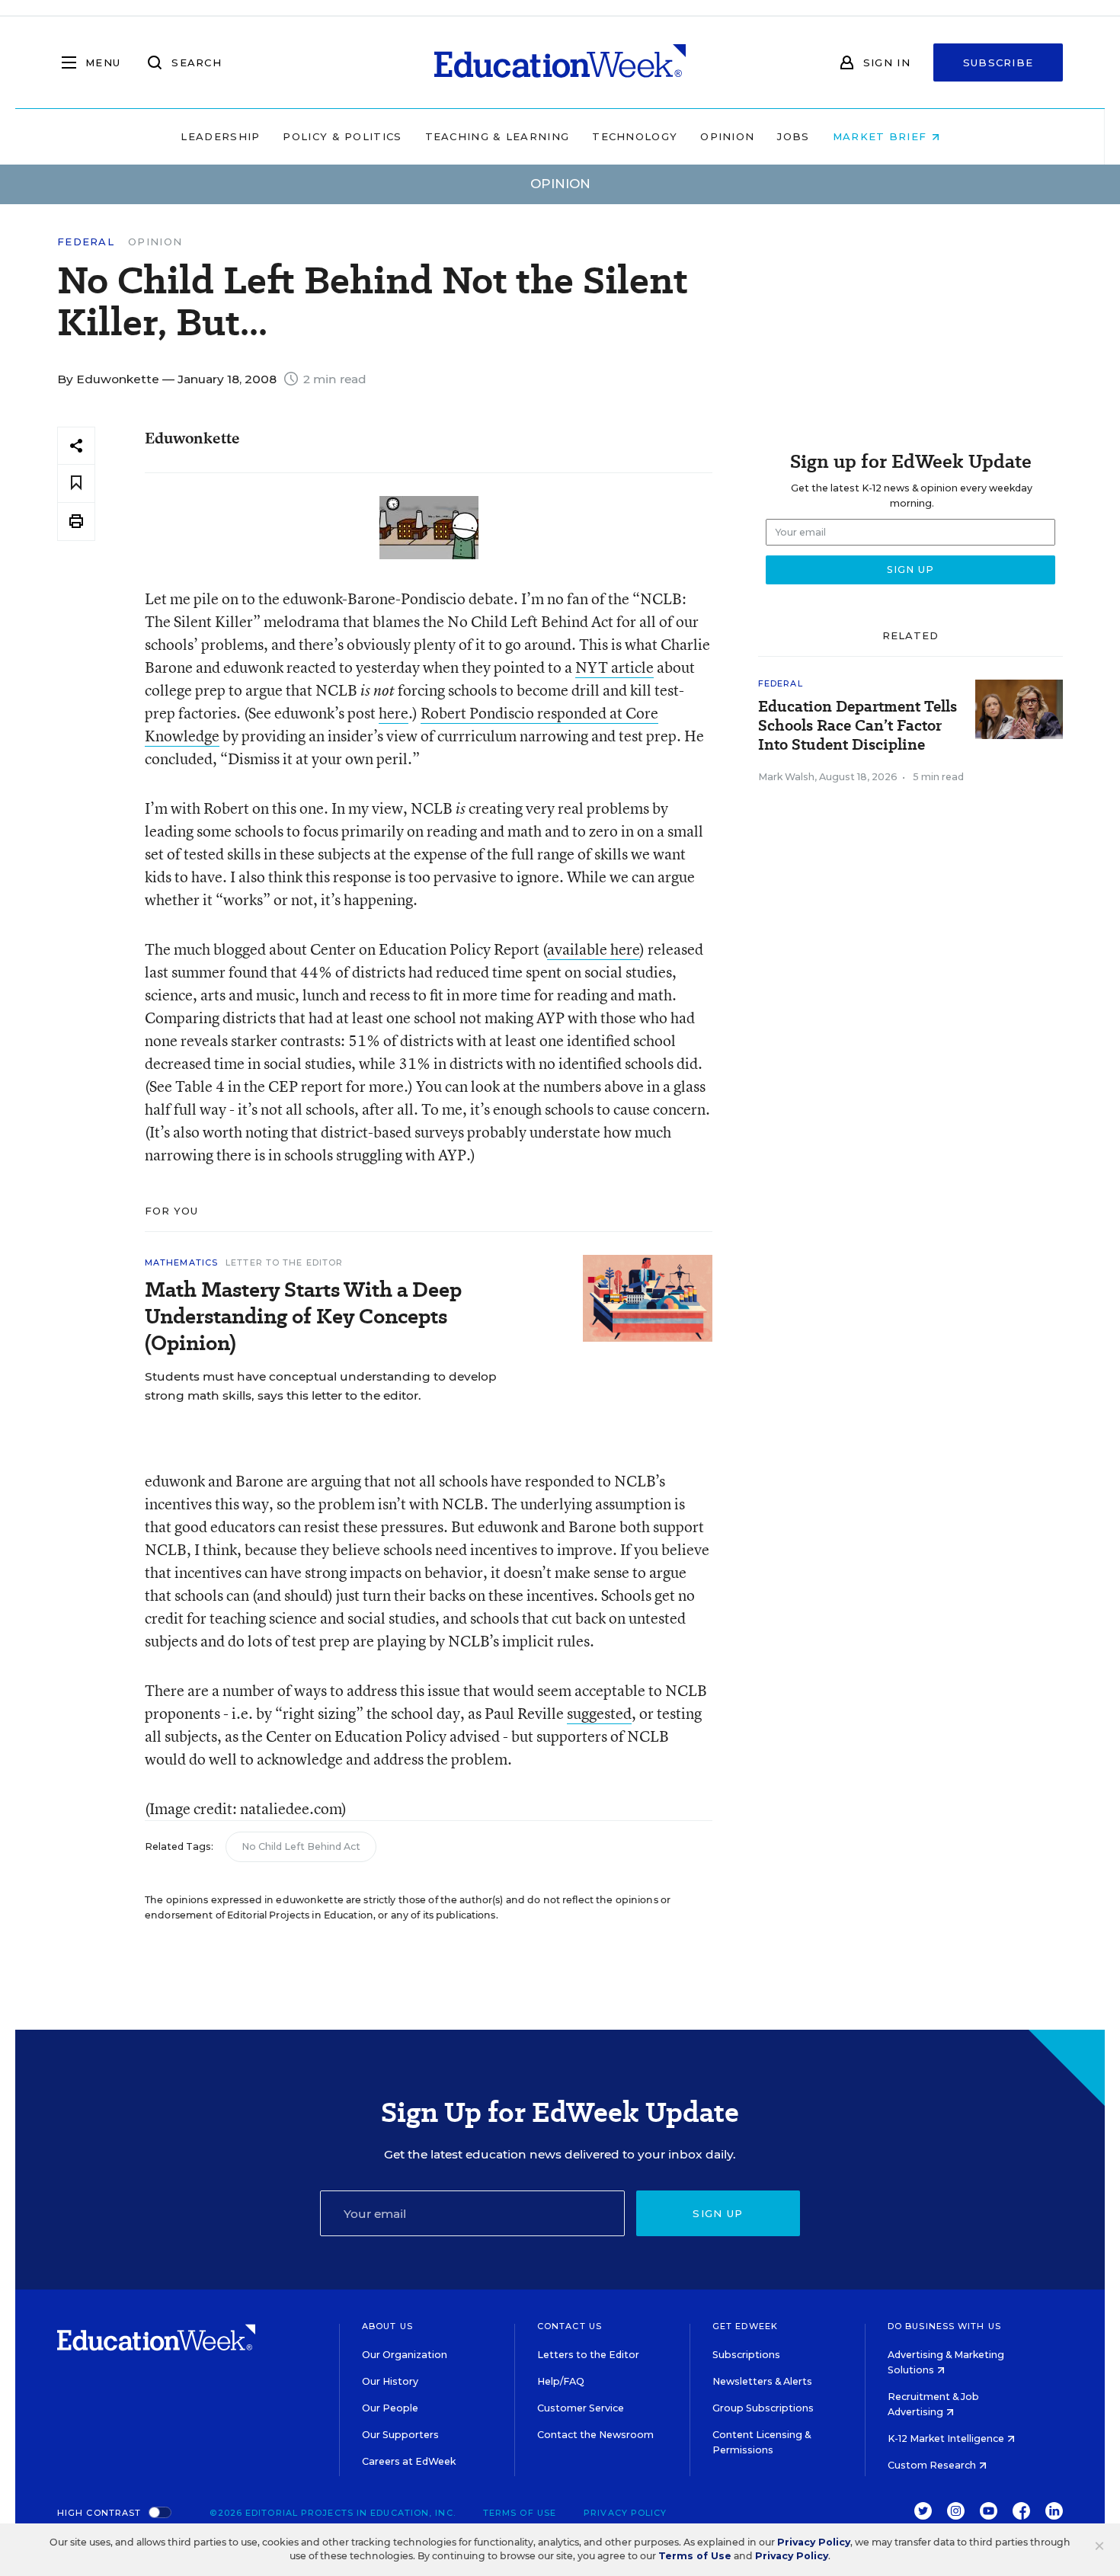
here (394, 713)
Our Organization (405, 2355)
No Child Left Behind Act (301, 1846)
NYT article (614, 667)
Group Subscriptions (763, 2408)
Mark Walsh (786, 777)
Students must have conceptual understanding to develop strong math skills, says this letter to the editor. (321, 1386)
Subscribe (998, 62)
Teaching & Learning (498, 136)
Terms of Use (520, 2513)
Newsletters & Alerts (762, 2381)
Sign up (718, 2213)
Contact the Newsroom (595, 2435)
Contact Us (570, 2326)
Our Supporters (400, 2435)
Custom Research (933, 2465)
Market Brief (882, 136)
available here (594, 949)
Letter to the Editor (284, 1262)
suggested (599, 1713)
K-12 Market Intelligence (947, 2438)
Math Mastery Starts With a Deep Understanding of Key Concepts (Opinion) (303, 1316)
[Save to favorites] (76, 483)
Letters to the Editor (588, 2355)
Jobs (793, 136)
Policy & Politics (342, 136)
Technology (635, 136)
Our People (390, 2408)
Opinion (727, 136)
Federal (86, 242)
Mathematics (181, 1262)
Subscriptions (746, 2355)
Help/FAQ (561, 2381)
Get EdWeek (745, 2326)
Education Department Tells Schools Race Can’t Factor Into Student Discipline (858, 726)
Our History (390, 2381)
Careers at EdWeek (409, 2461)
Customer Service (581, 2408)
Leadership (220, 136)
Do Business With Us (944, 2326)
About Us (387, 2326)
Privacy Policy (625, 2513)
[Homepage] (560, 62)
